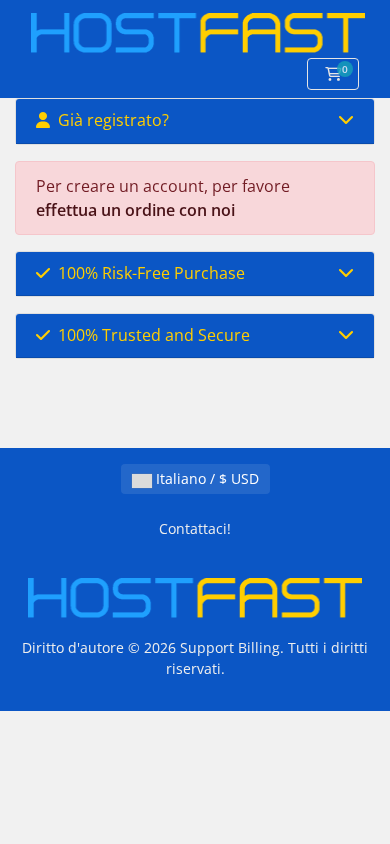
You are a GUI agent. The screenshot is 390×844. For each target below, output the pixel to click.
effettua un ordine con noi (135, 210)
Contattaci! (195, 528)
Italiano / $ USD (205, 478)
